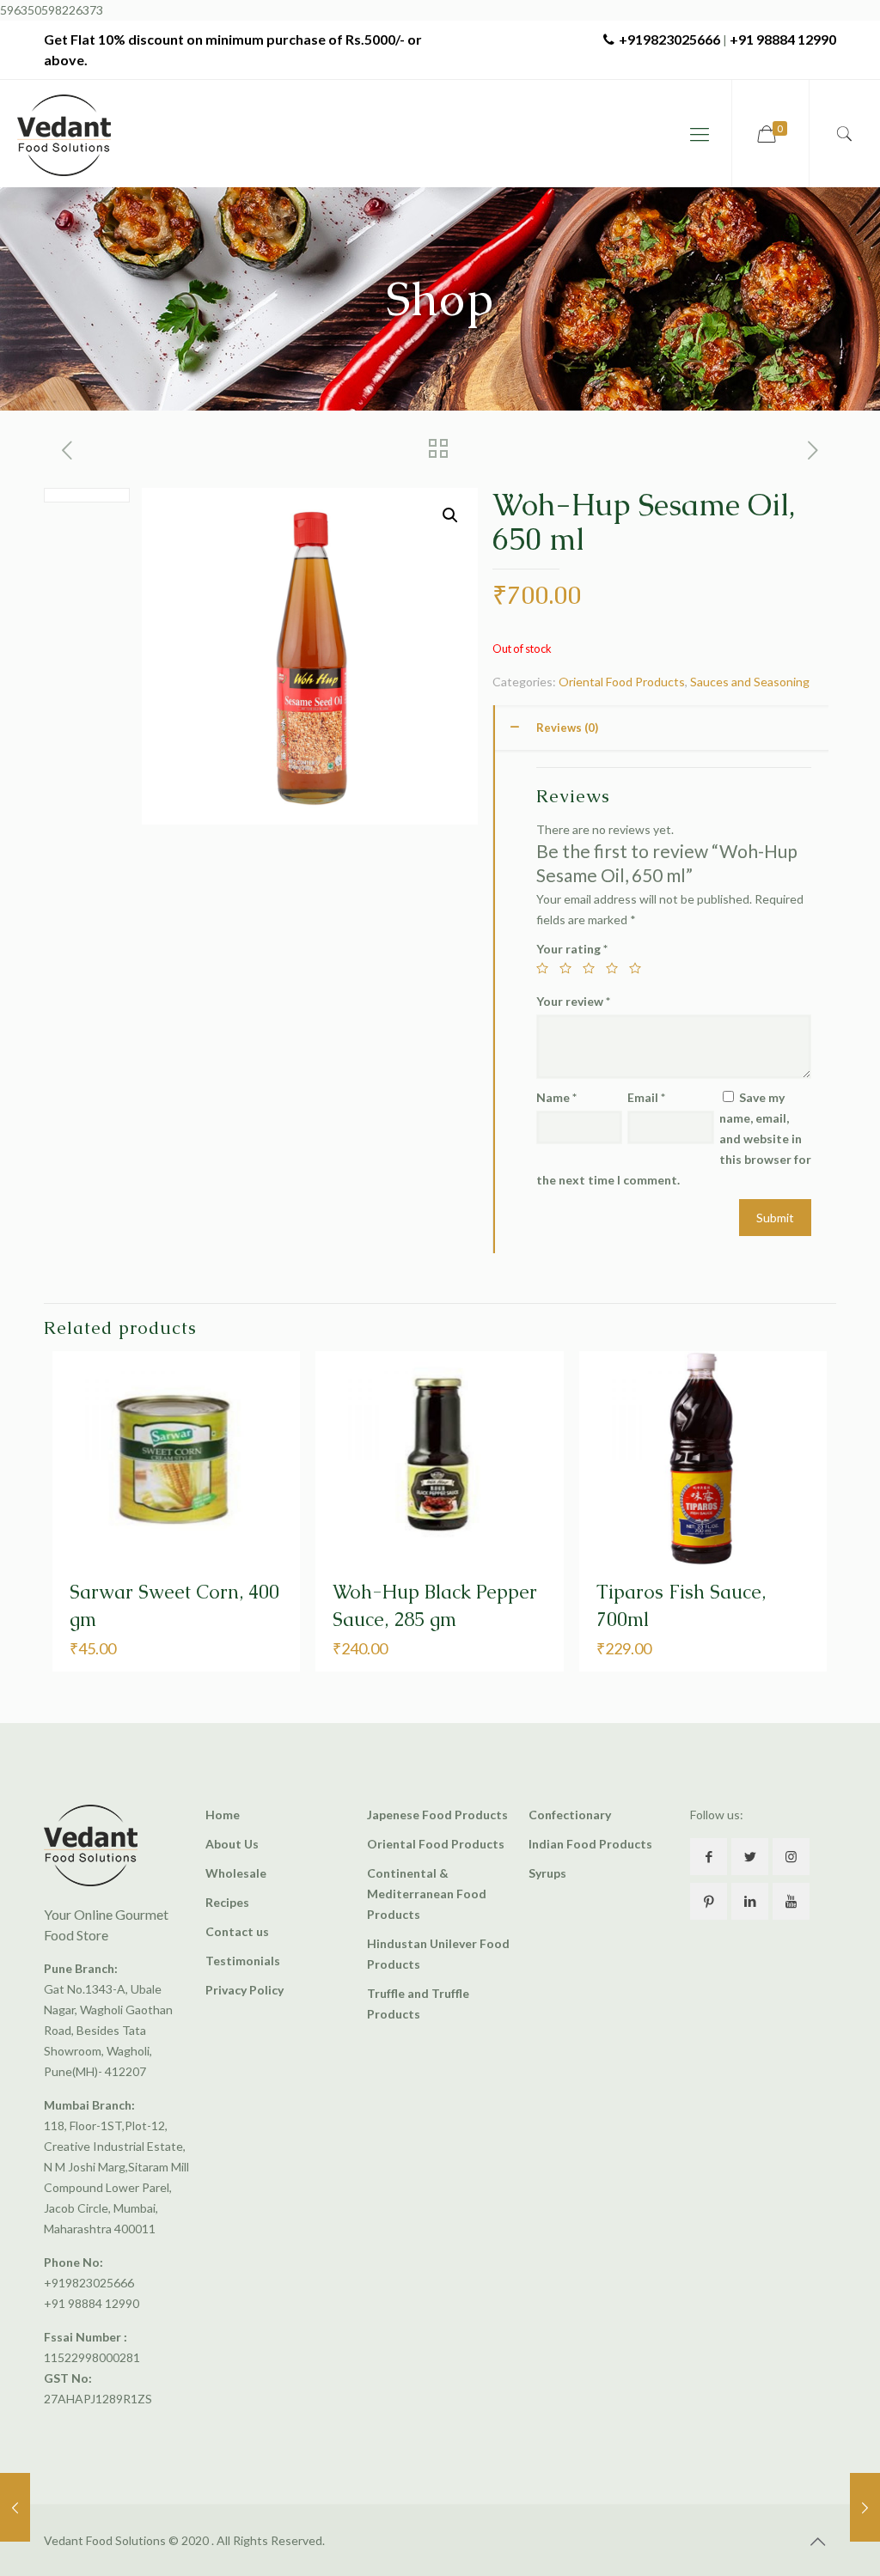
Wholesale (236, 1873)
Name (556, 1097)
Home (223, 1815)
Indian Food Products (590, 1844)
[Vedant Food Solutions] (64, 134)
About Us (232, 1844)
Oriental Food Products (622, 682)
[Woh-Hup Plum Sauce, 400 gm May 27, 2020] (15, 2507)
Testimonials (243, 1961)
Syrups (547, 1873)
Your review (573, 1001)
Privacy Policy (244, 1990)
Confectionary (570, 1815)
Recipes (227, 1902)
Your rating (572, 949)
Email (646, 1097)
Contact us (237, 1931)
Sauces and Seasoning (750, 682)
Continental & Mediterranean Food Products (427, 1894)
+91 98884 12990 (783, 39)
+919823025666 (669, 39)
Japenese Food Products (437, 1815)
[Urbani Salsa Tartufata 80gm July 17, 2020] (865, 2507)
